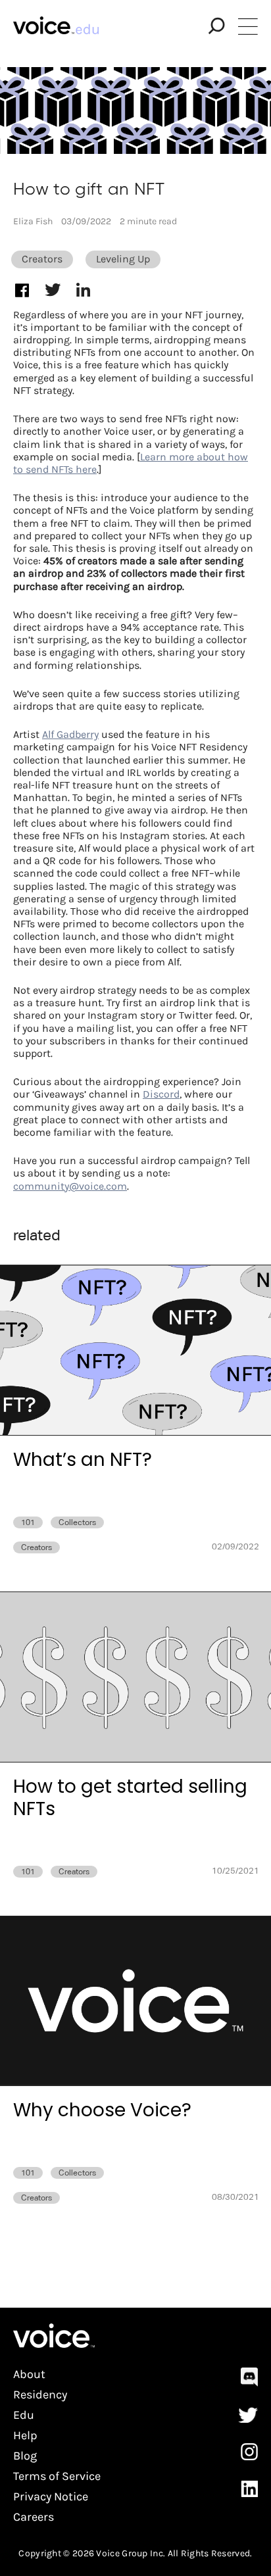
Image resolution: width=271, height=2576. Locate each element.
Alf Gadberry (70, 734)
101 (28, 1522)
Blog (25, 2456)
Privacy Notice (51, 2497)
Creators (42, 259)
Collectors (77, 1522)
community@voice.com (70, 1186)
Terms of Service (57, 2476)
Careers (34, 2517)
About (29, 2374)
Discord (161, 1094)
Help (25, 2436)
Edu (24, 2415)
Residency (40, 2395)
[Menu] (248, 26)
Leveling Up (123, 259)
